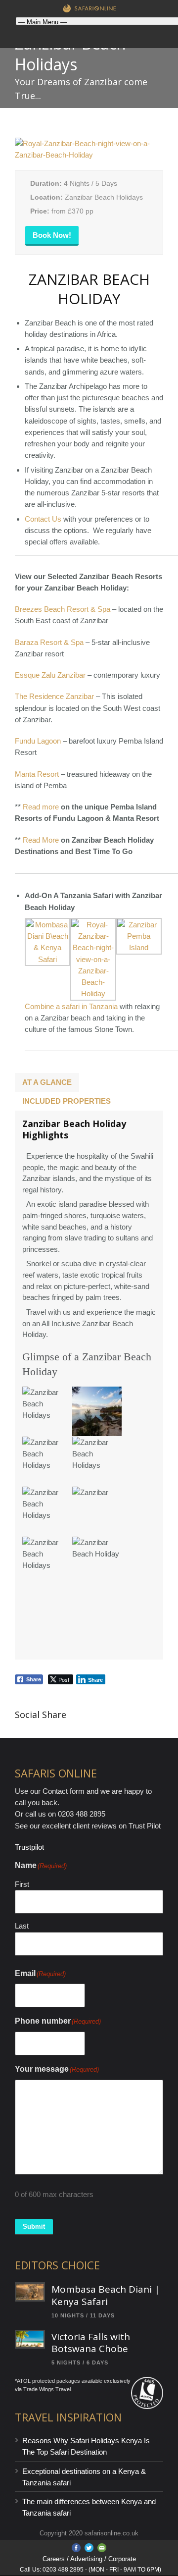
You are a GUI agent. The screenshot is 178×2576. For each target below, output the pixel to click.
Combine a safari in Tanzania (71, 1006)
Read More (41, 840)
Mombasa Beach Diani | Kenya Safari (106, 2295)
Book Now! (52, 235)
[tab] (47, 1082)
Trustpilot (29, 1847)
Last (22, 1926)
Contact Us (43, 519)
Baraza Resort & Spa (49, 642)
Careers (54, 2559)
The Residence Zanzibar (54, 696)
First (22, 1884)
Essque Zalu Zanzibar (50, 675)
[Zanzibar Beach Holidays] (89, 155)
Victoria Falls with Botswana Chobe (91, 2343)
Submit (34, 2227)
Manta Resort (37, 774)
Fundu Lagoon (38, 741)
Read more (41, 807)
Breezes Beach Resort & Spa (63, 609)
